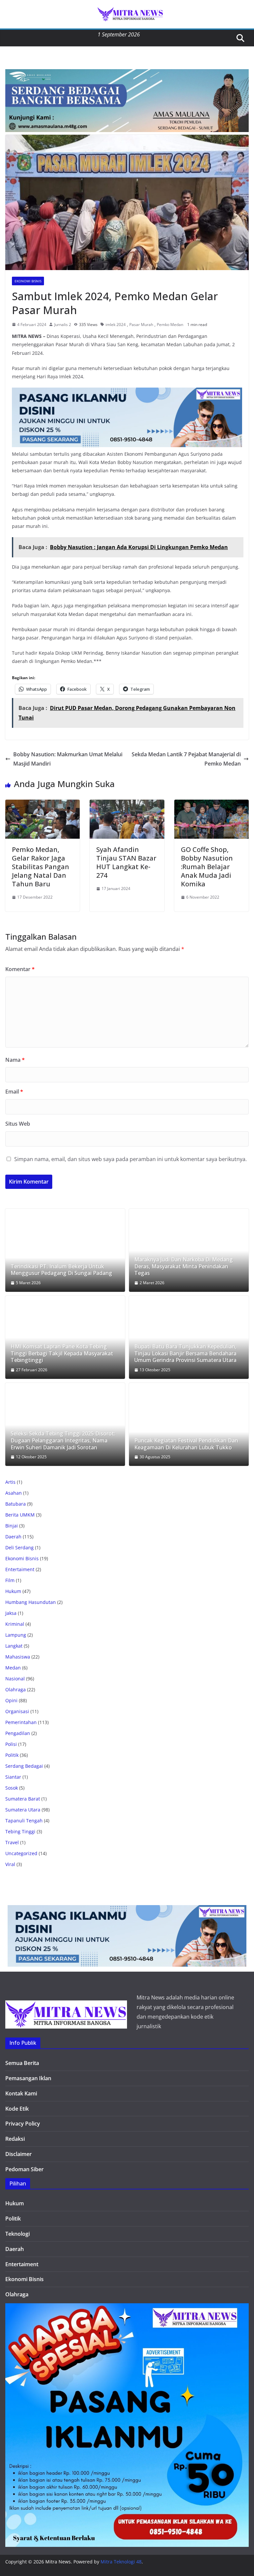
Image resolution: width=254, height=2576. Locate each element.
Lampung (16, 1635)
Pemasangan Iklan (28, 2078)
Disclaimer (19, 2154)
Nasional (15, 1679)
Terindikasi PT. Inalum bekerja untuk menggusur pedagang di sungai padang (61, 1270)
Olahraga (16, 1689)
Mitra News (58, 2562)
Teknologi (18, 2234)
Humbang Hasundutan (31, 1602)
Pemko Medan (170, 325)
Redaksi (15, 2139)
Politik (12, 1755)
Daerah (13, 1537)
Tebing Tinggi (20, 1831)
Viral (10, 1864)
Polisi (11, 1744)
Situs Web (18, 1124)
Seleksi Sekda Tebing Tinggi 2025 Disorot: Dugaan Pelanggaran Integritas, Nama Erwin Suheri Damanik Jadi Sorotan (63, 1440)
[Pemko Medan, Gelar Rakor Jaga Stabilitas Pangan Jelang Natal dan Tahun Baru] (42, 804)
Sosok (12, 1788)
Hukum (13, 1591)
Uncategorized (21, 1853)
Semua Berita (22, 2063)
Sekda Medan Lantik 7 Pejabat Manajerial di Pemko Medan (186, 759)
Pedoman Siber (24, 2169)
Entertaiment (20, 1569)
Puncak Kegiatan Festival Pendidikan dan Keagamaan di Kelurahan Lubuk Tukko (186, 1444)
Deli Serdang (20, 1547)
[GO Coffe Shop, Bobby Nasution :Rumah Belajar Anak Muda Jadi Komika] (212, 804)
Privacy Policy (23, 2124)
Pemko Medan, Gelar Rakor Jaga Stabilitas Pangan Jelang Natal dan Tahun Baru (41, 867)
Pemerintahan (21, 1722)
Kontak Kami (21, 2093)
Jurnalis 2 (63, 325)
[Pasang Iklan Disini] (127, 392)
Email (14, 1092)
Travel (12, 1842)
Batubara (16, 1504)
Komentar (20, 969)
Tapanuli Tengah (24, 1821)
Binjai (12, 1526)
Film (10, 1580)
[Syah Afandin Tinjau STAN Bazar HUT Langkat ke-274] (127, 804)
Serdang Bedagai (24, 1766)
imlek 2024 (116, 325)
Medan (13, 1668)
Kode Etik (17, 2109)
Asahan (14, 1493)
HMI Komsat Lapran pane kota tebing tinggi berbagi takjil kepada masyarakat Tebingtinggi (62, 1353)
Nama (15, 1060)
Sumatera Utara (23, 1810)
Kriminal (15, 1624)
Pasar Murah (141, 325)
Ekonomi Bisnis (28, 281)
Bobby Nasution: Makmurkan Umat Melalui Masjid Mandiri (68, 759)
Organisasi (17, 1711)
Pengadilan (18, 1733)
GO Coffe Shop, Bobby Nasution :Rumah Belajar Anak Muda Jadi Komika (207, 867)
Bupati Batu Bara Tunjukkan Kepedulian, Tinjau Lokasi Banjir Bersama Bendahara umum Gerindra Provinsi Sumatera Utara (185, 1353)
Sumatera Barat (23, 1799)
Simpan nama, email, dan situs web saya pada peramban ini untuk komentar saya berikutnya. (130, 1159)
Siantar (13, 1777)
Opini (11, 1700)
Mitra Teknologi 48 (121, 2562)
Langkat (14, 1646)
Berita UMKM (20, 1515)
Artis (10, 1482)
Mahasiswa (18, 1657)
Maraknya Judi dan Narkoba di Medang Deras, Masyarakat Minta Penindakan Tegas (184, 1266)
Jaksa (11, 1613)
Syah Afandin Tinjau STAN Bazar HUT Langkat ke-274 (126, 862)
